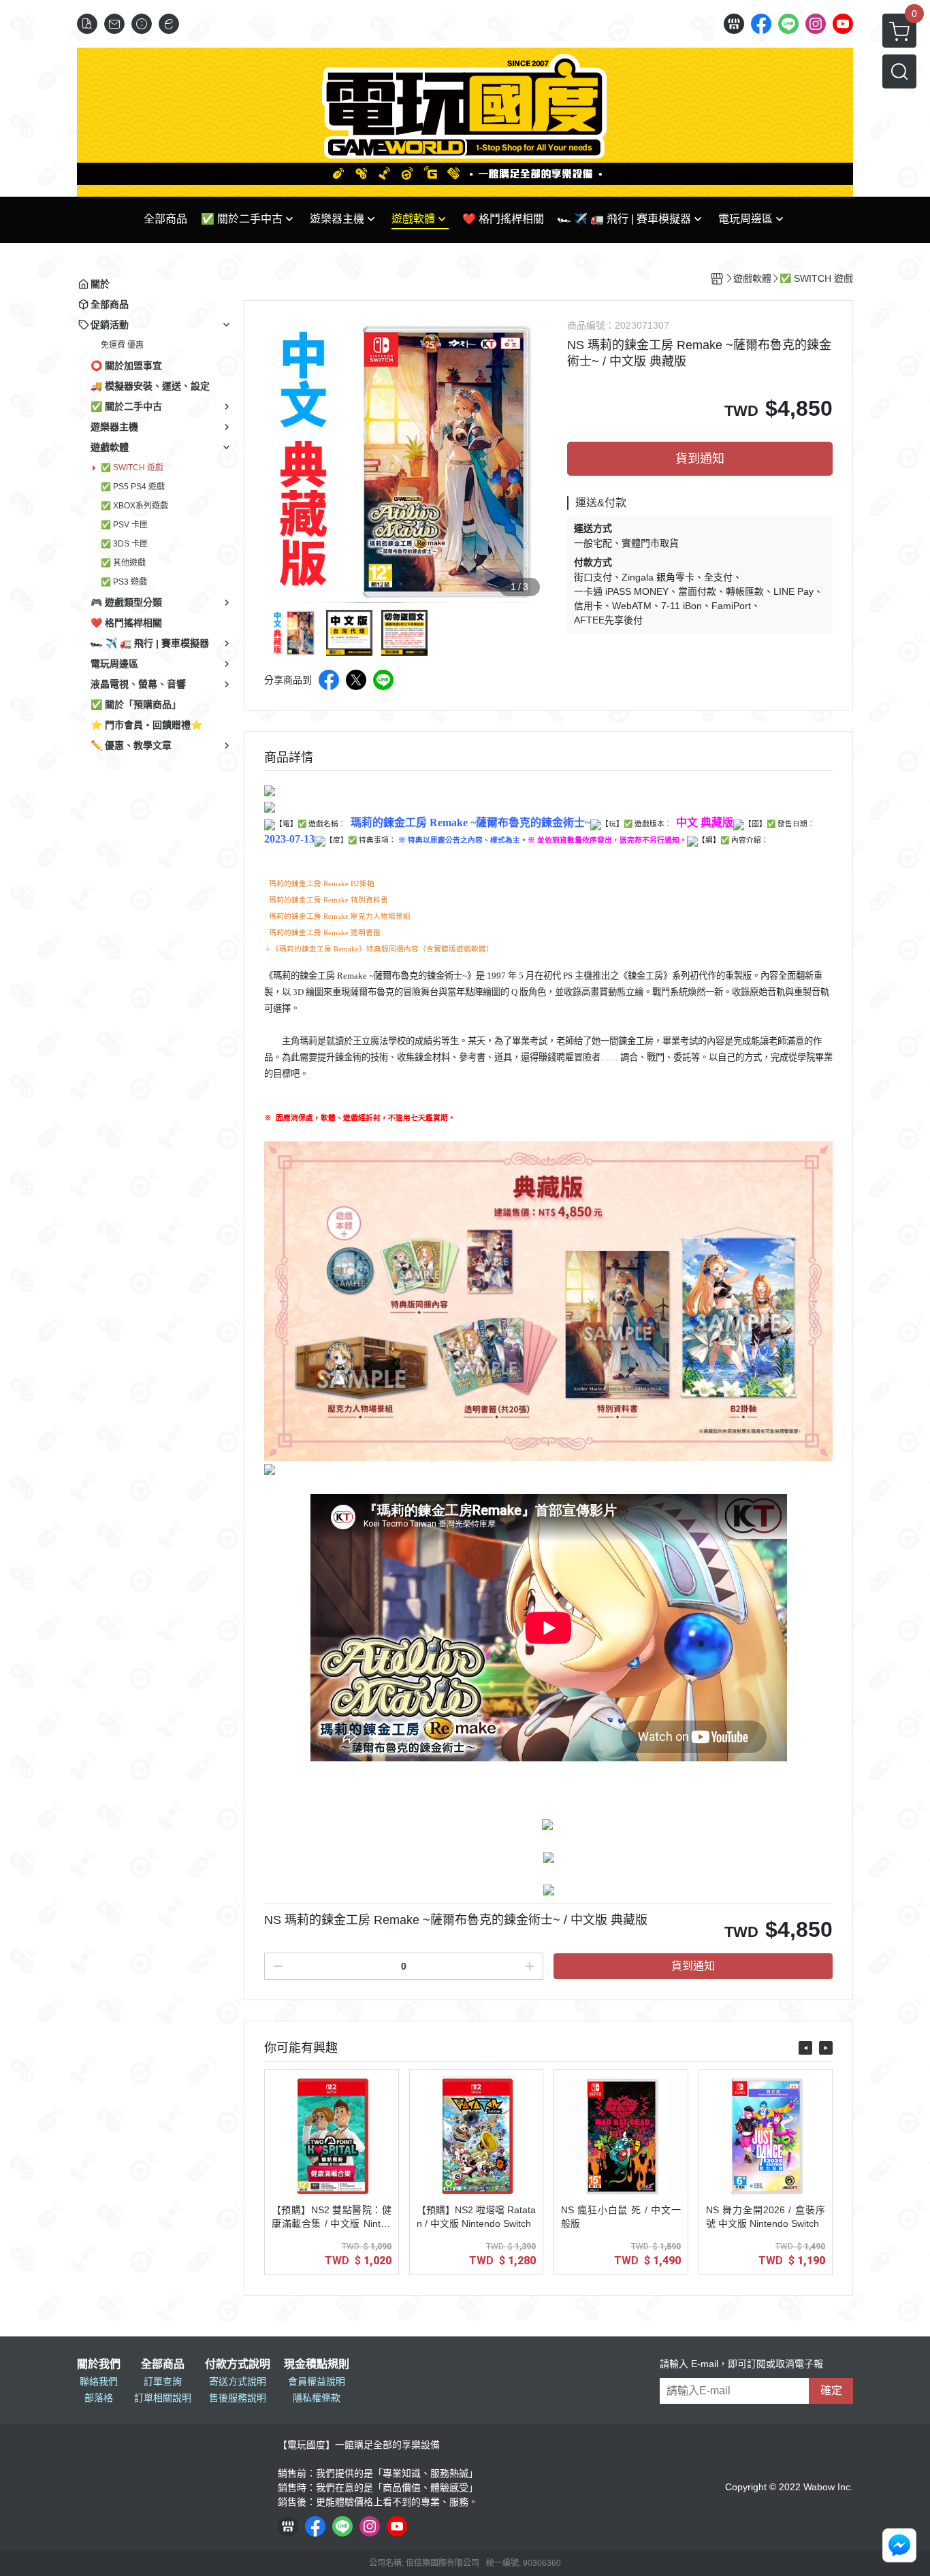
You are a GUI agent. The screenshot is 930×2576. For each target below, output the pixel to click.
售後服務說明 (238, 2398)
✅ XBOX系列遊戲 (134, 506)
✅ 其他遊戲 (123, 563)
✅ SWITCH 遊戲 (132, 468)
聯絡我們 (99, 2381)
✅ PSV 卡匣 (124, 525)
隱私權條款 (317, 2398)
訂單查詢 (163, 2381)
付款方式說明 (238, 2364)
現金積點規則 (317, 2364)
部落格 (99, 2398)
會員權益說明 (317, 2381)
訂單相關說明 (163, 2398)
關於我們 (99, 2364)
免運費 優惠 (122, 345)
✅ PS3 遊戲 (124, 582)
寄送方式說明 (238, 2381)
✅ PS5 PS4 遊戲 (133, 487)
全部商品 (163, 2364)
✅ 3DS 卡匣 (124, 544)
